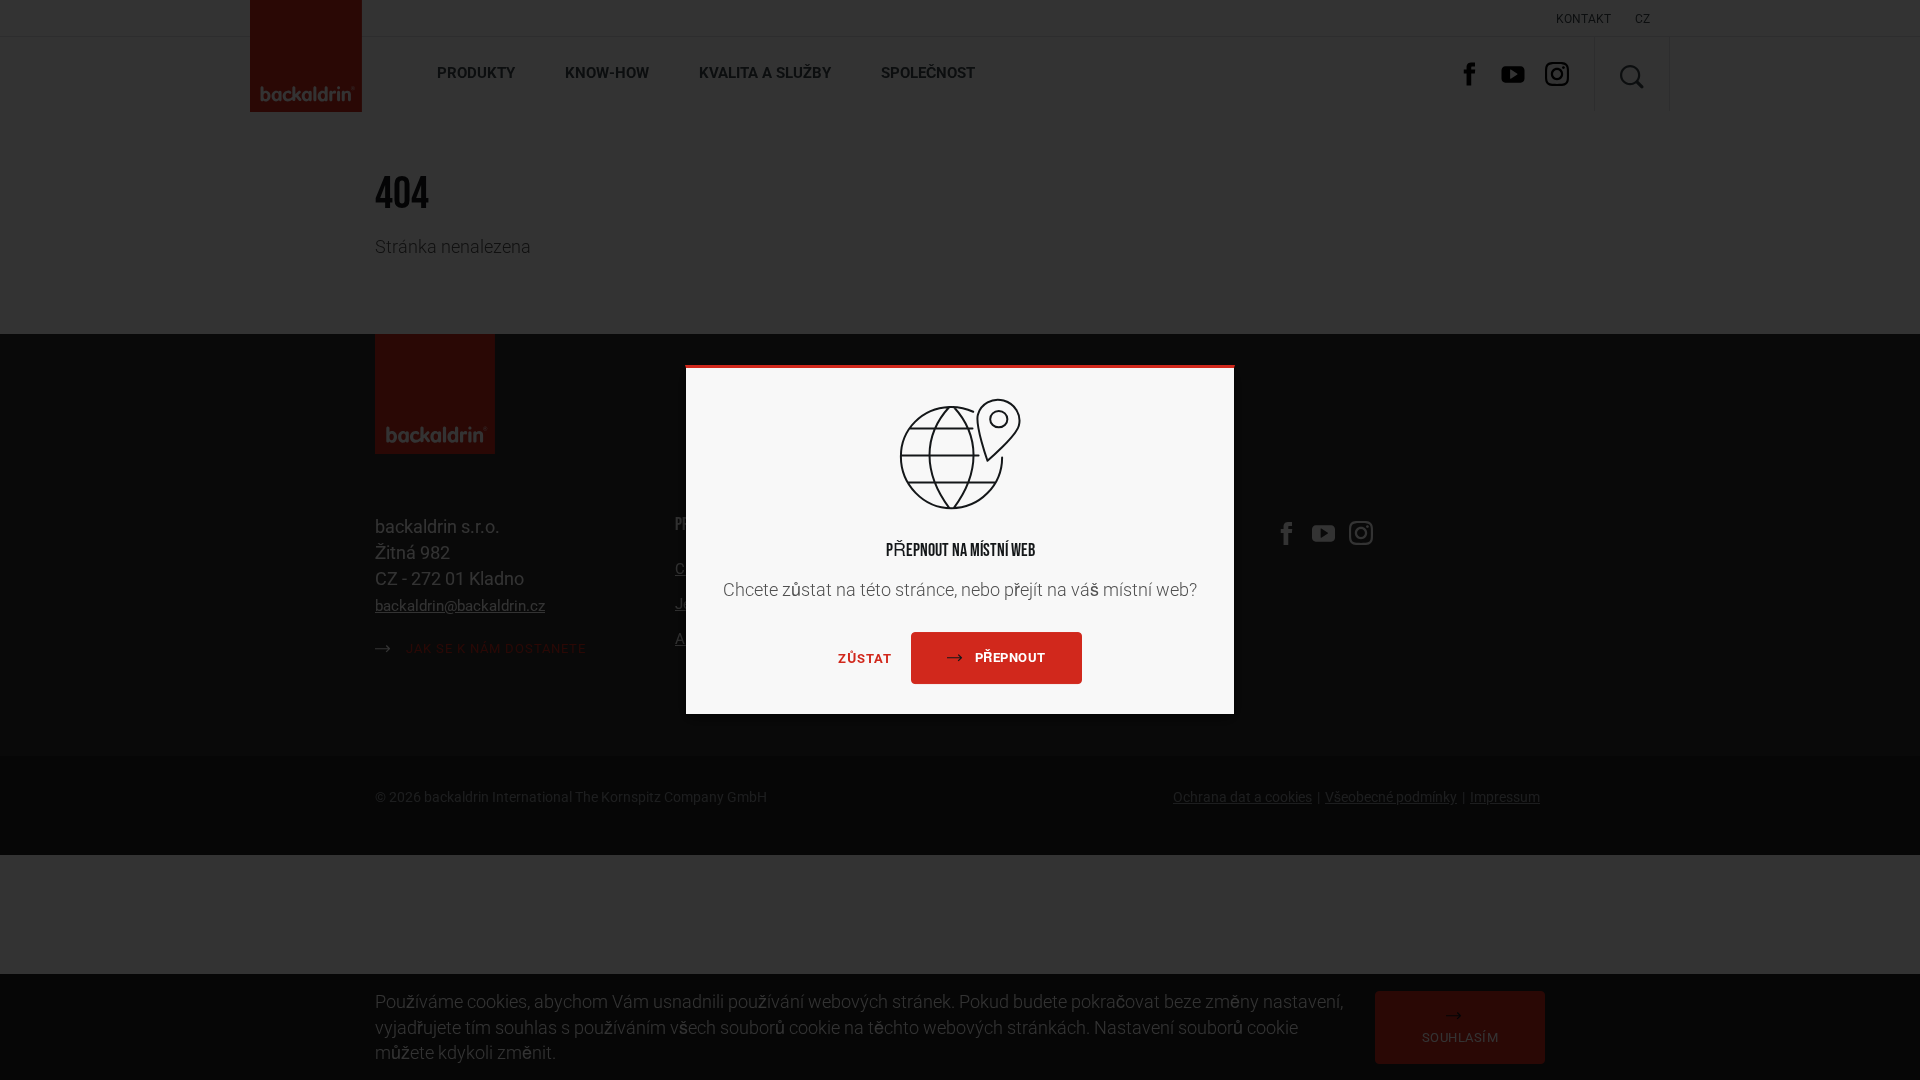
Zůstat (865, 658)
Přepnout (1010, 657)
